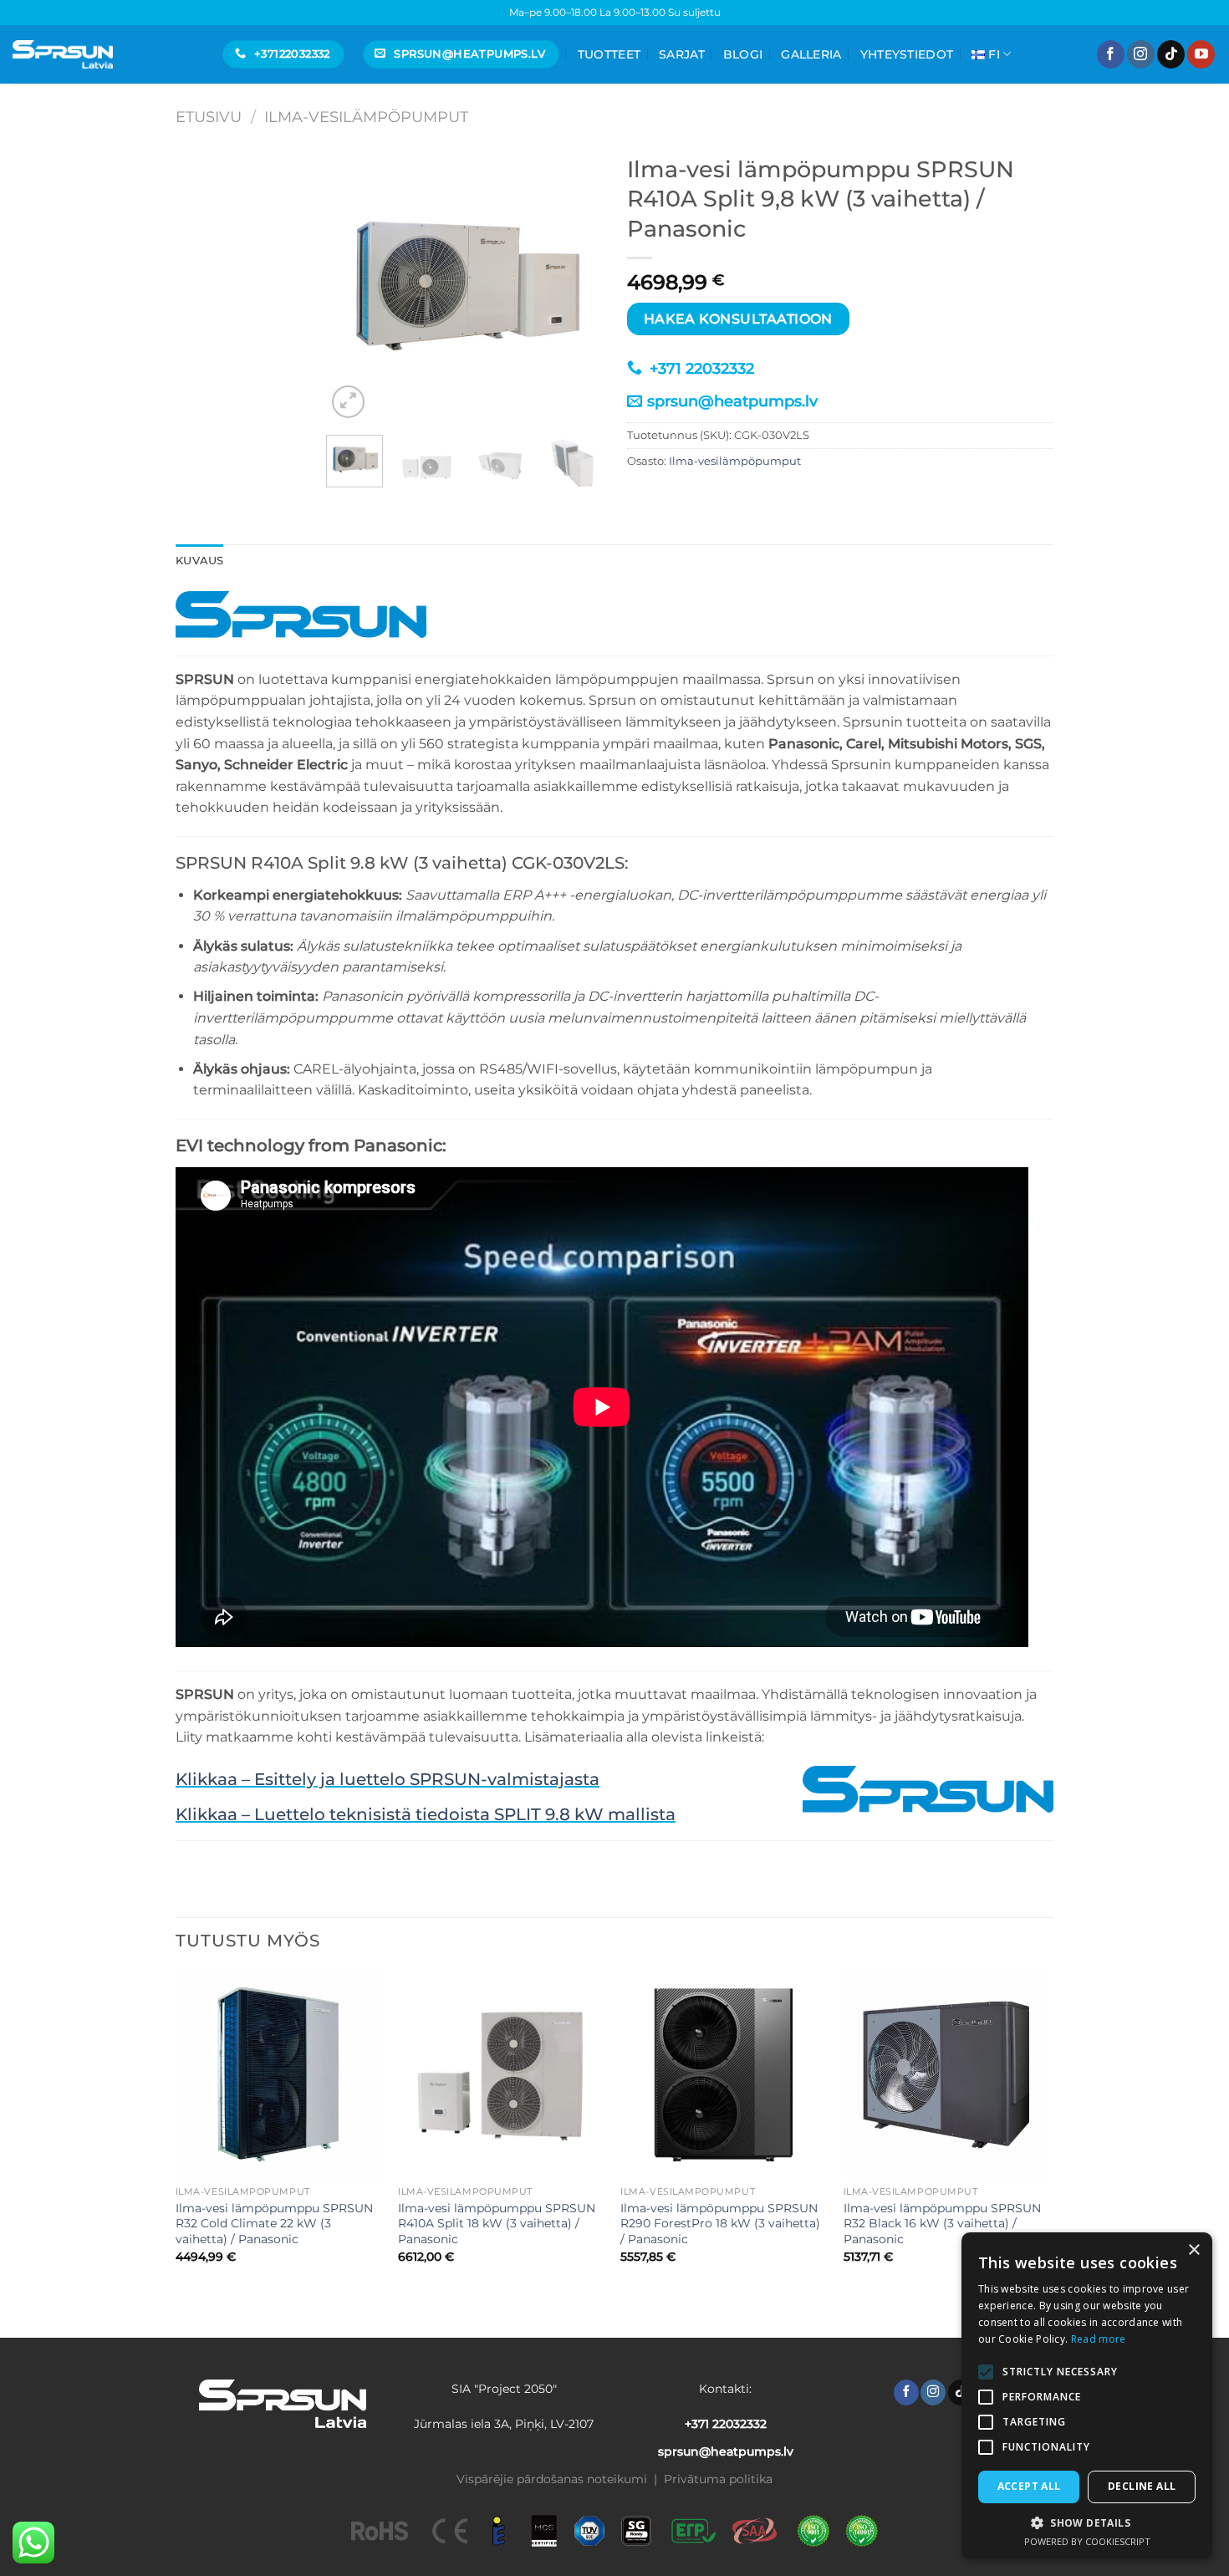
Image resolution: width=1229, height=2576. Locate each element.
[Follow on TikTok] (1171, 54)
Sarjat (682, 54)
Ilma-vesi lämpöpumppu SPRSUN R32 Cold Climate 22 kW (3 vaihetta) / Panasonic (274, 2224)
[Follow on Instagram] (1141, 54)
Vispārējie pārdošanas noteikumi (552, 2479)
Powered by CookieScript (1087, 2541)
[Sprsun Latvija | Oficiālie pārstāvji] (63, 54)
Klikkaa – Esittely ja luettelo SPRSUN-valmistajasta (388, 1779)
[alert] (1087, 2396)
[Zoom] (348, 402)
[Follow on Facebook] (1111, 54)
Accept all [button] (1029, 2486)
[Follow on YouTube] (1201, 54)
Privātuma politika (718, 2479)
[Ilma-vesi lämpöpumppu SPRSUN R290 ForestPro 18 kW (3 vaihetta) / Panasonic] (724, 2075)
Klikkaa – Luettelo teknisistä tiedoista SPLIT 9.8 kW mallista (426, 1814)
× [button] (1193, 2250)
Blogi (743, 54)
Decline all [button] (1142, 2486)
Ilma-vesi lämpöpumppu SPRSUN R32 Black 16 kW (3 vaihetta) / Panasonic (942, 2224)
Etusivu (209, 117)
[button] (1087, 2522)
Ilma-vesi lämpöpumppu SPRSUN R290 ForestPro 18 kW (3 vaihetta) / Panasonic (720, 2224)
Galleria (811, 54)
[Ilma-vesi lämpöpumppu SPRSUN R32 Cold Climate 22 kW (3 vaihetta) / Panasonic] (279, 2075)
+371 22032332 (700, 369)
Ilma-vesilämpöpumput (366, 117)
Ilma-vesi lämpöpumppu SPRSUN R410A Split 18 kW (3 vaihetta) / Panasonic (497, 2224)
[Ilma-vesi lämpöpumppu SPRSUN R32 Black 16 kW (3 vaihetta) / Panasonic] (947, 2075)
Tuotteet (609, 54)
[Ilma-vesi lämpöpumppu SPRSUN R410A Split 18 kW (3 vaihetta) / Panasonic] (501, 2075)
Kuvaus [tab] (200, 561)
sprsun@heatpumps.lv (732, 401)
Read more (1099, 2339)
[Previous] (353, 284)
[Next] (575, 284)
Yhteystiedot (907, 54)
